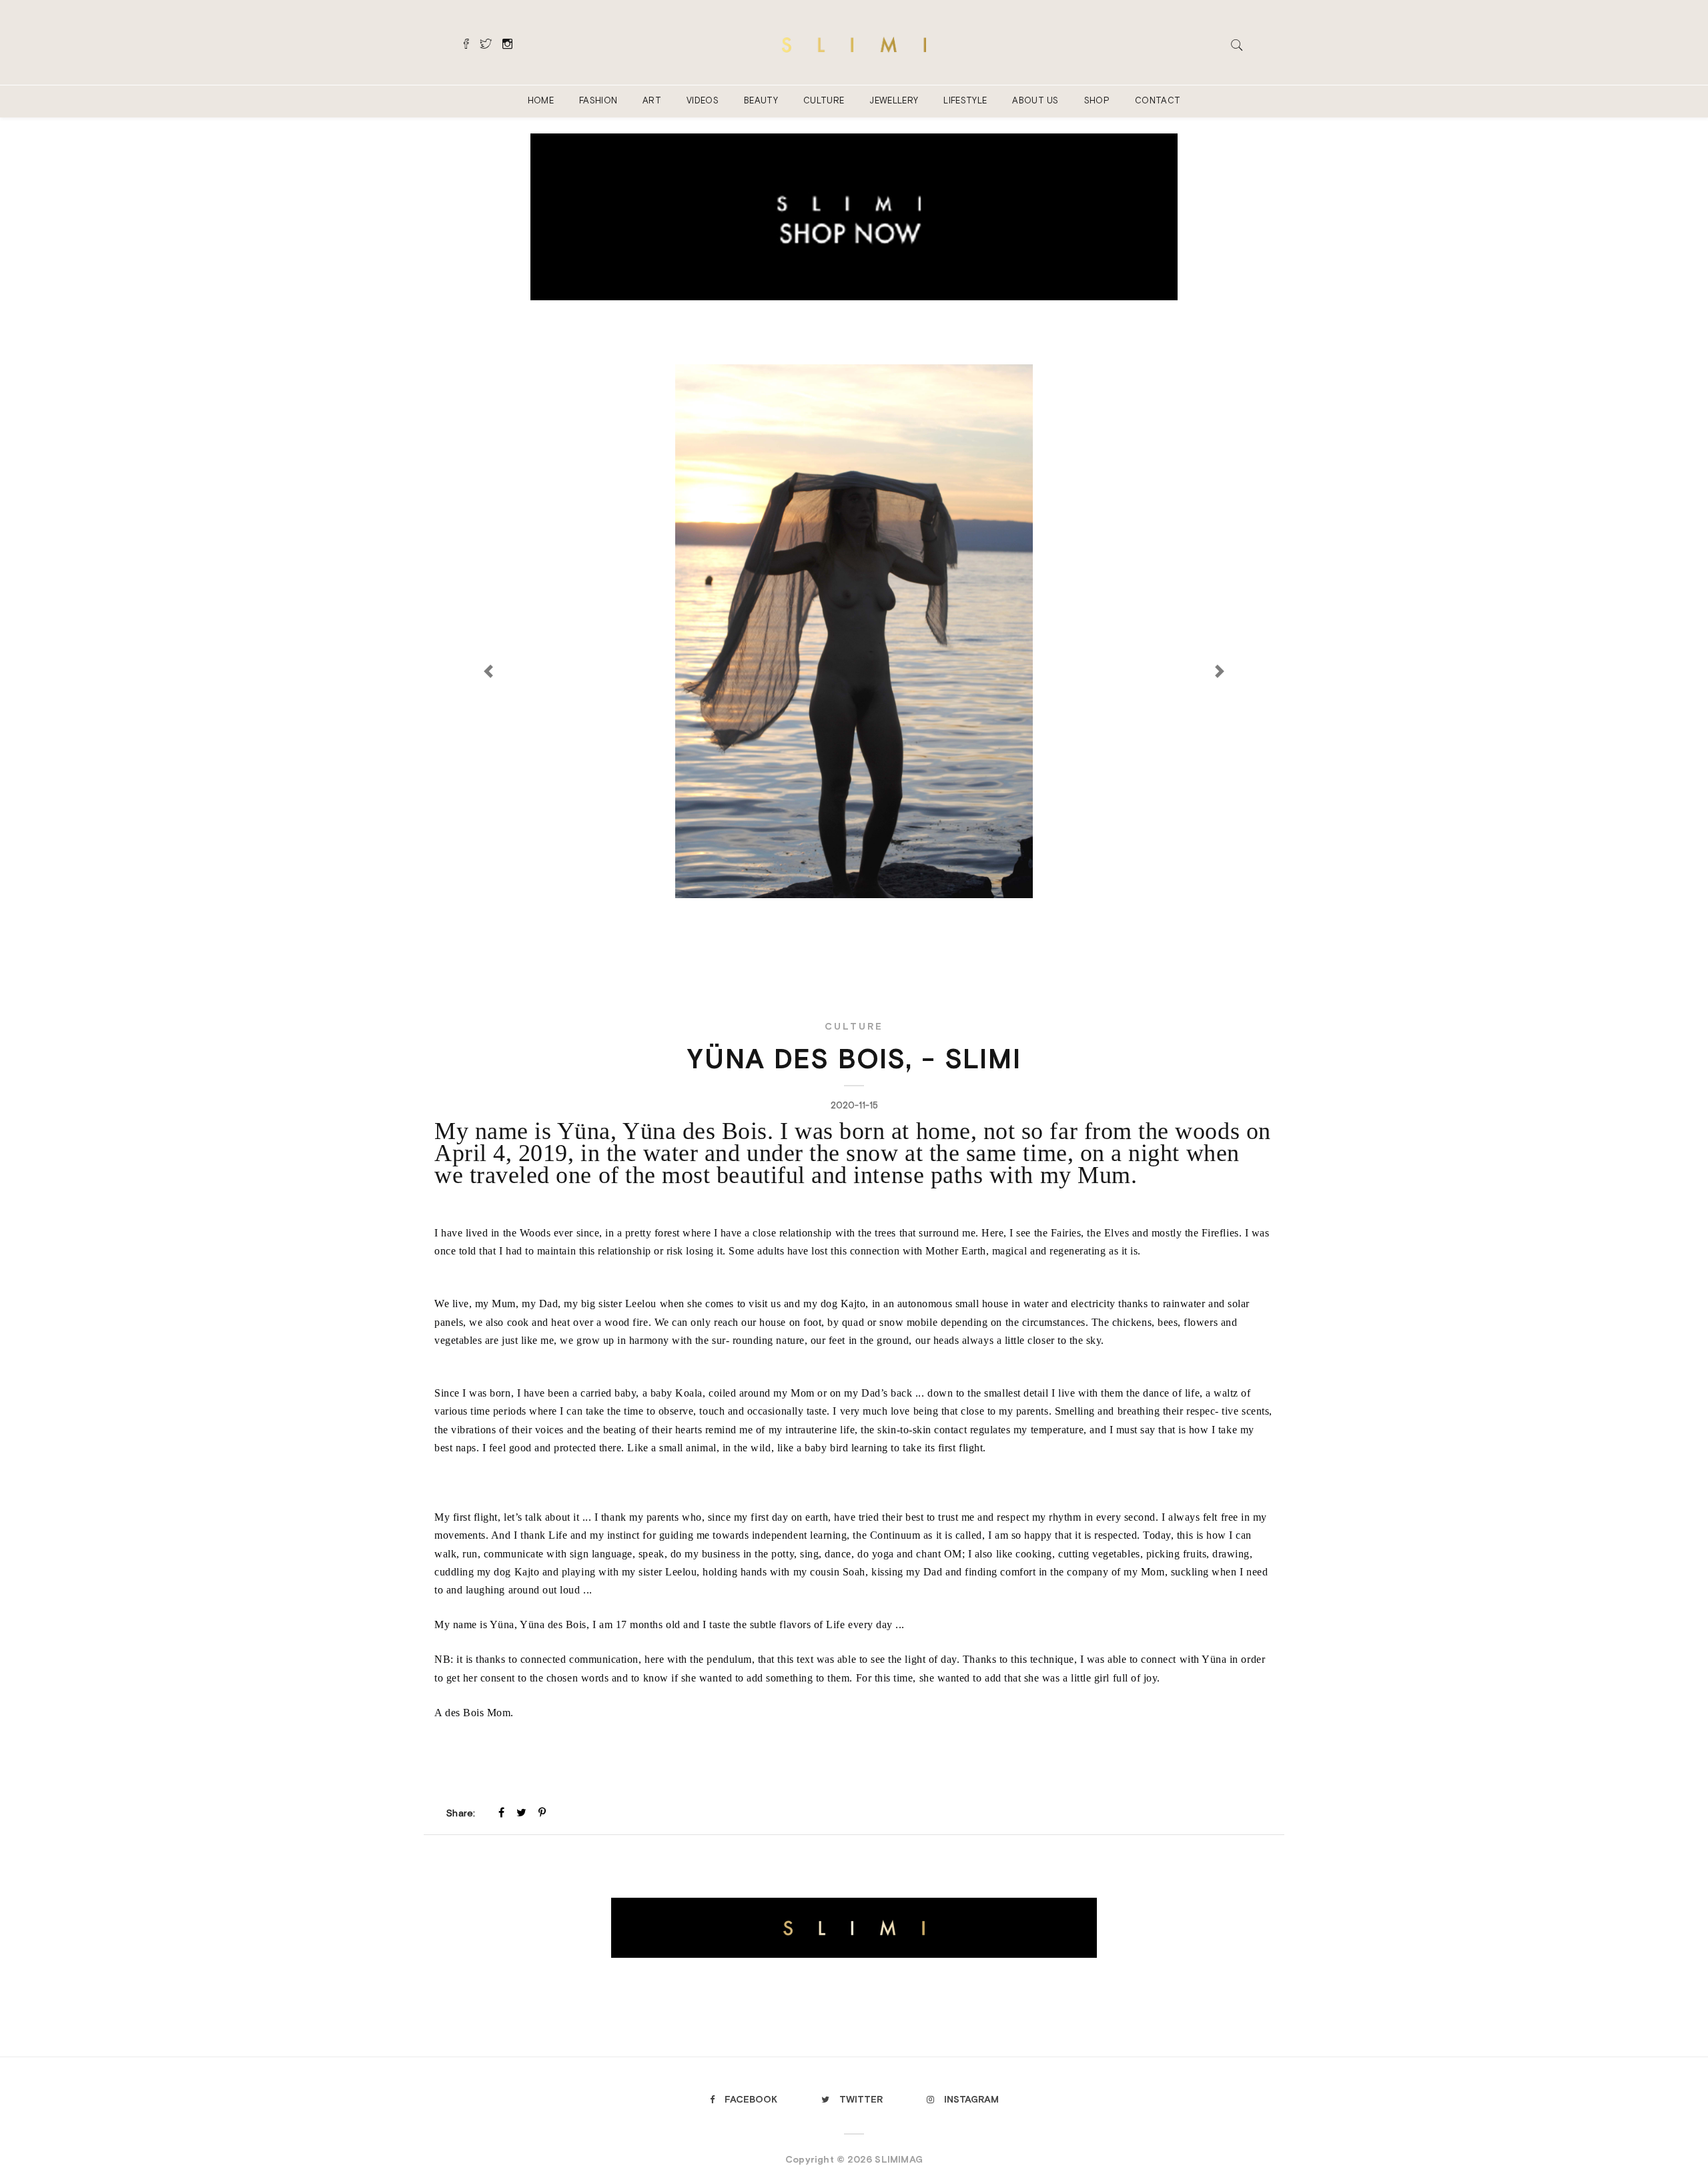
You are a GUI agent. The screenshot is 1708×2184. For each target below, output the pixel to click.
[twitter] (521, 1812)
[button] (854, 748)
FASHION (598, 100)
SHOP (1097, 100)
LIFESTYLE (965, 100)
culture (854, 1026)
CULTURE (824, 100)
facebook (751, 2099)
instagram (971, 2099)
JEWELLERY (894, 100)
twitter (861, 2099)
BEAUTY (761, 100)
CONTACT (1158, 100)
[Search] (1237, 43)
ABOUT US (1035, 100)
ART (652, 100)
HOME (541, 100)
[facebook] (501, 1812)
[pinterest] (542, 1812)
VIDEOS (703, 100)
